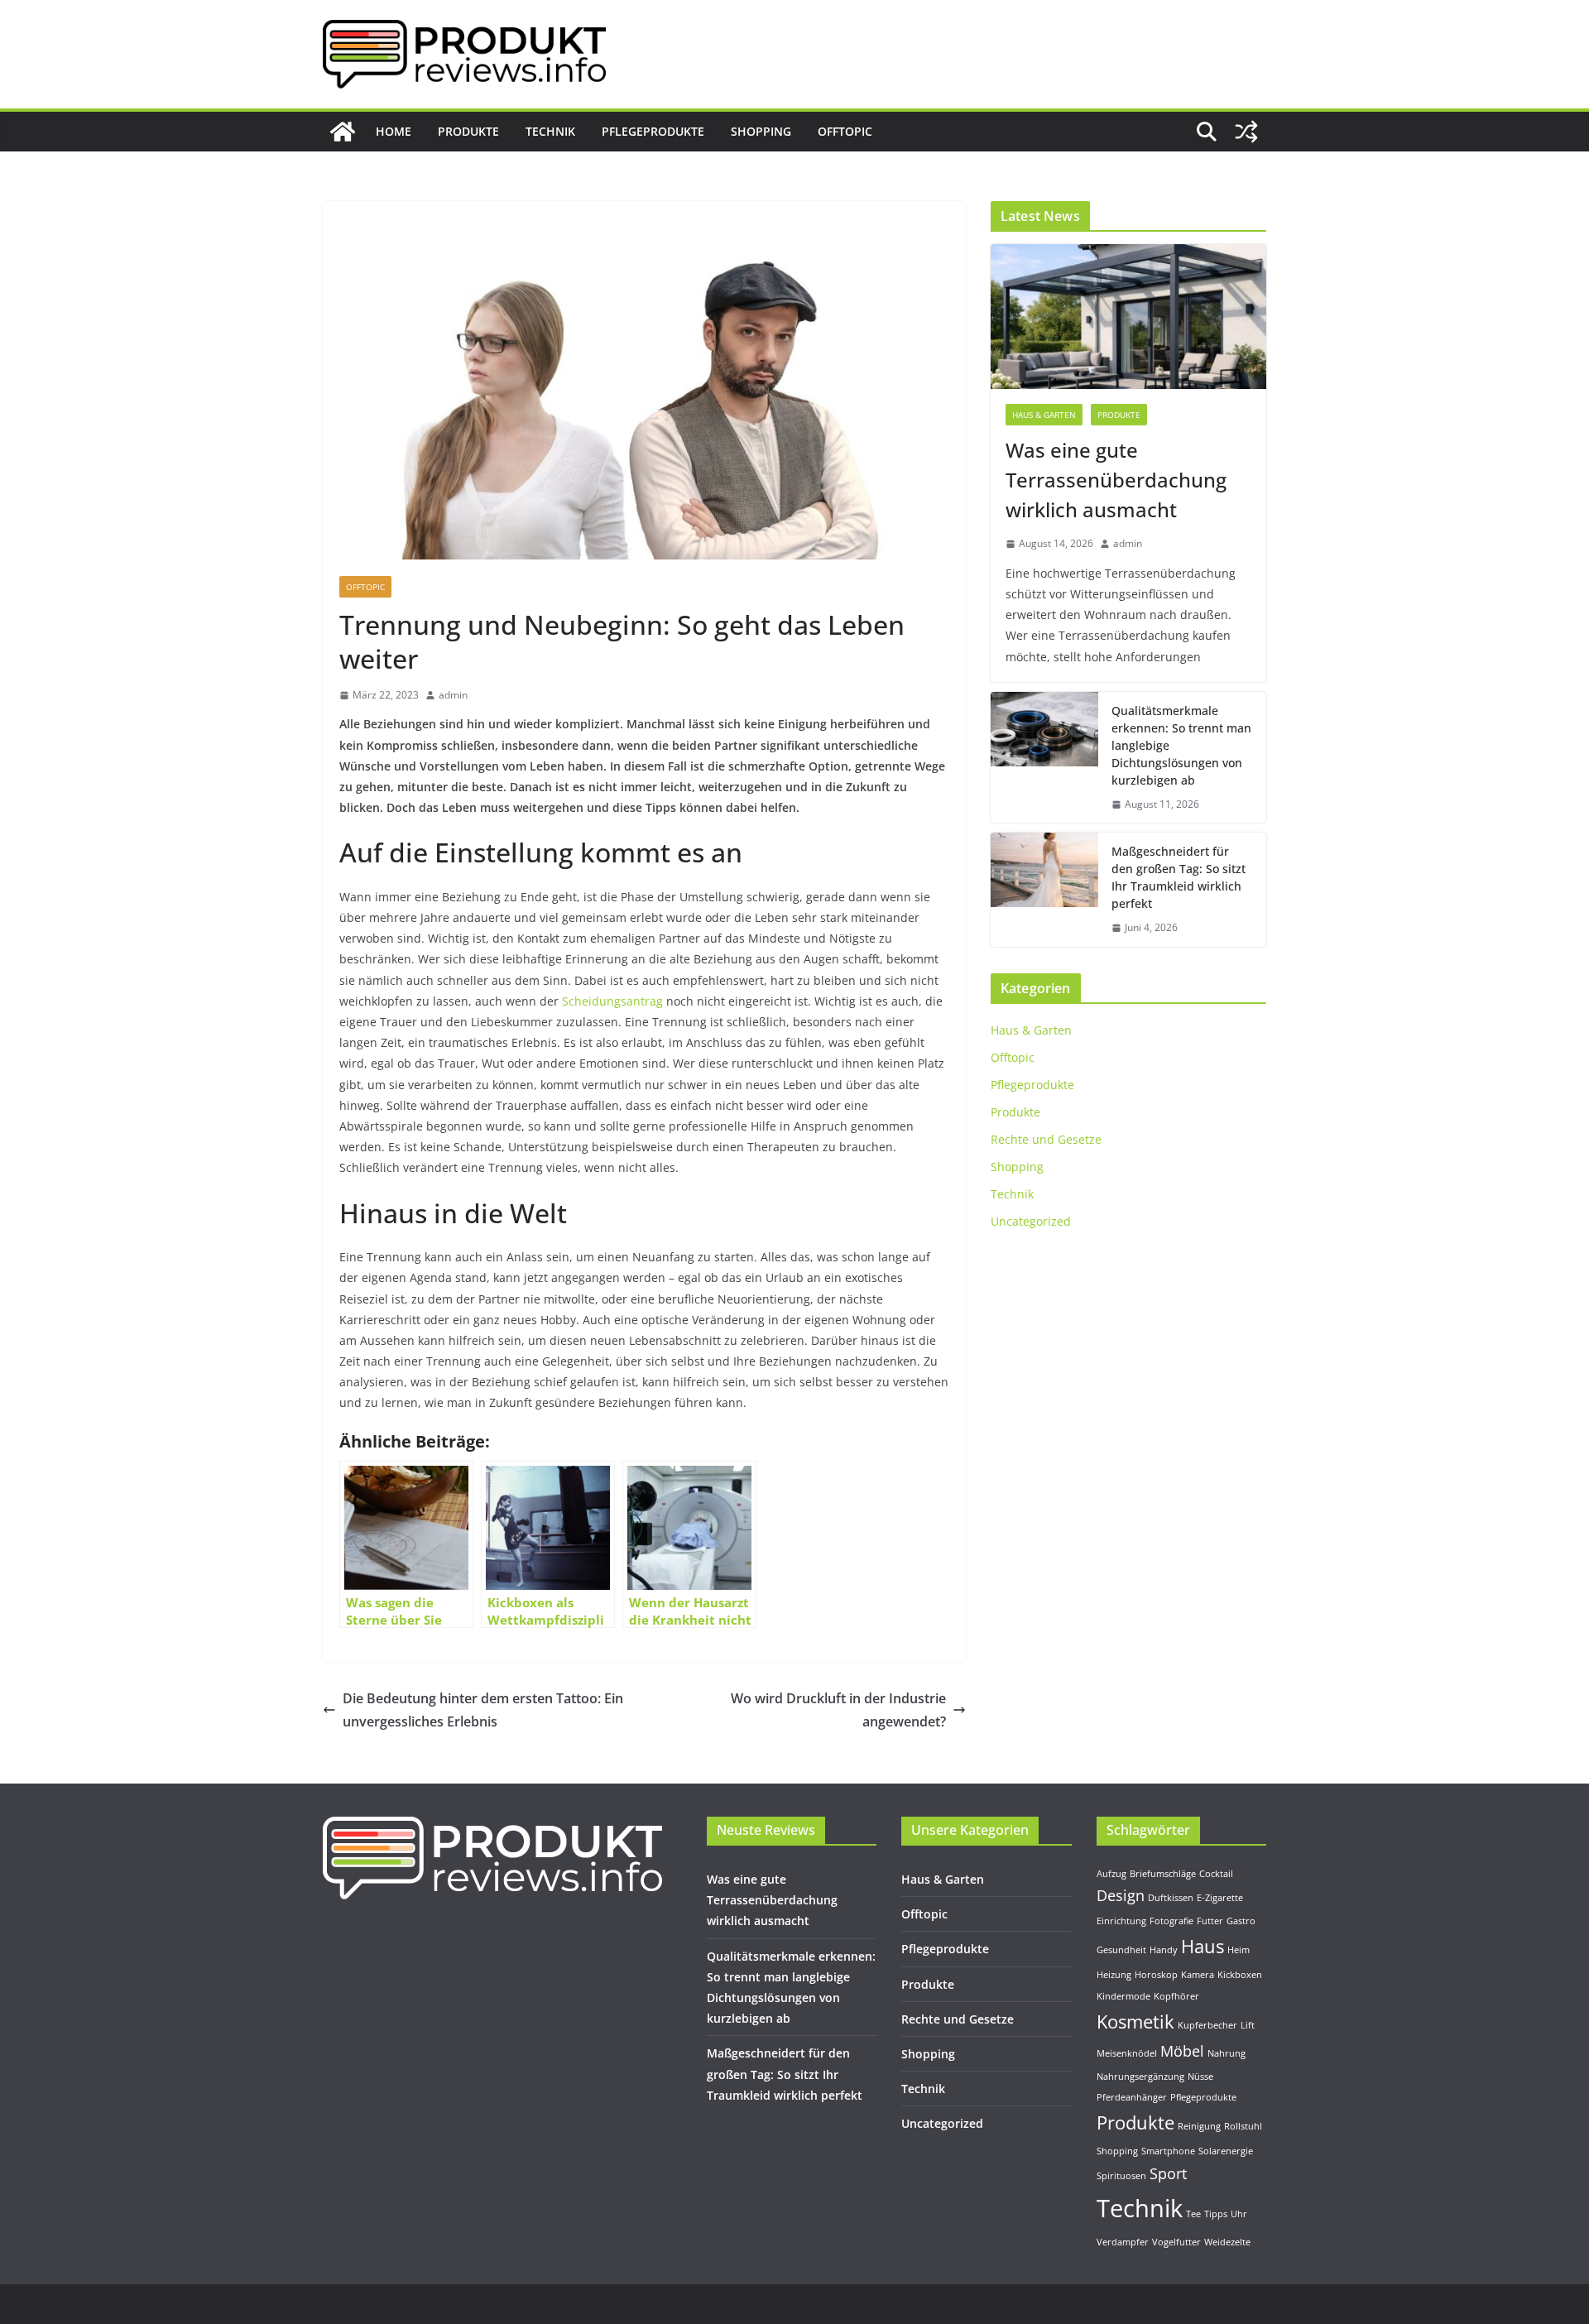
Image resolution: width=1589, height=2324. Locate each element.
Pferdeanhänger (1132, 2097)
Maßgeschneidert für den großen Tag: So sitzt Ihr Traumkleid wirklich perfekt (1179, 877)
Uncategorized (1031, 1221)
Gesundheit (1121, 1950)
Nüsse (1200, 2077)
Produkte (468, 131)
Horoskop (1156, 1975)
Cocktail (1216, 1874)
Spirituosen (1121, 2176)
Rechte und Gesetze (1046, 1139)
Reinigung (1199, 2126)
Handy (1164, 1950)
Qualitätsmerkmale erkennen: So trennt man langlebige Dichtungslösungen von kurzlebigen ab (1181, 745)
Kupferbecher (1207, 2025)
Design (1121, 1895)
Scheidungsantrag (612, 1001)
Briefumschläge (1163, 1874)
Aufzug (1111, 1874)
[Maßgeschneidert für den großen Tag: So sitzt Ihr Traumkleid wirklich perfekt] (1044, 890)
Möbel (1182, 2051)
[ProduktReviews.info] (343, 132)
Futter (1210, 1921)
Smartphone (1168, 2151)
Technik (550, 131)
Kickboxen (1240, 1975)
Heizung (1114, 1975)
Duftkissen (1171, 1898)
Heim (1239, 1950)
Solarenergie (1226, 2151)
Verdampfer (1123, 2242)
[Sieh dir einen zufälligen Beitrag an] (1246, 132)
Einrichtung (1121, 1921)
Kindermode (1123, 1996)
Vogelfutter (1176, 2242)
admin (453, 695)
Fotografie (1171, 1921)
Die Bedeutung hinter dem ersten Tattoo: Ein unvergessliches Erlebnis (483, 1710)
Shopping (761, 131)
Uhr (1239, 2214)
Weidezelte (1227, 2242)
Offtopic (845, 131)
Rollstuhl (1243, 2126)
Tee (1193, 2214)
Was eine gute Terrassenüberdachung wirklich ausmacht (1116, 480)
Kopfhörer (1176, 1996)
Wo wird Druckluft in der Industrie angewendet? (838, 1710)
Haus (1203, 1946)
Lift (1248, 2025)
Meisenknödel (1127, 2053)
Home (394, 131)
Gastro (1241, 1921)
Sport (1168, 2173)
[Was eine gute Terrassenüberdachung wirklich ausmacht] (1128, 317)
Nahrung (1227, 2053)
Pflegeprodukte (653, 131)
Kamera (1198, 1975)
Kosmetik (1135, 2021)
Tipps (1216, 2214)
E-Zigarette (1220, 1898)
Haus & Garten (1044, 415)
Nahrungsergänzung (1140, 2077)
